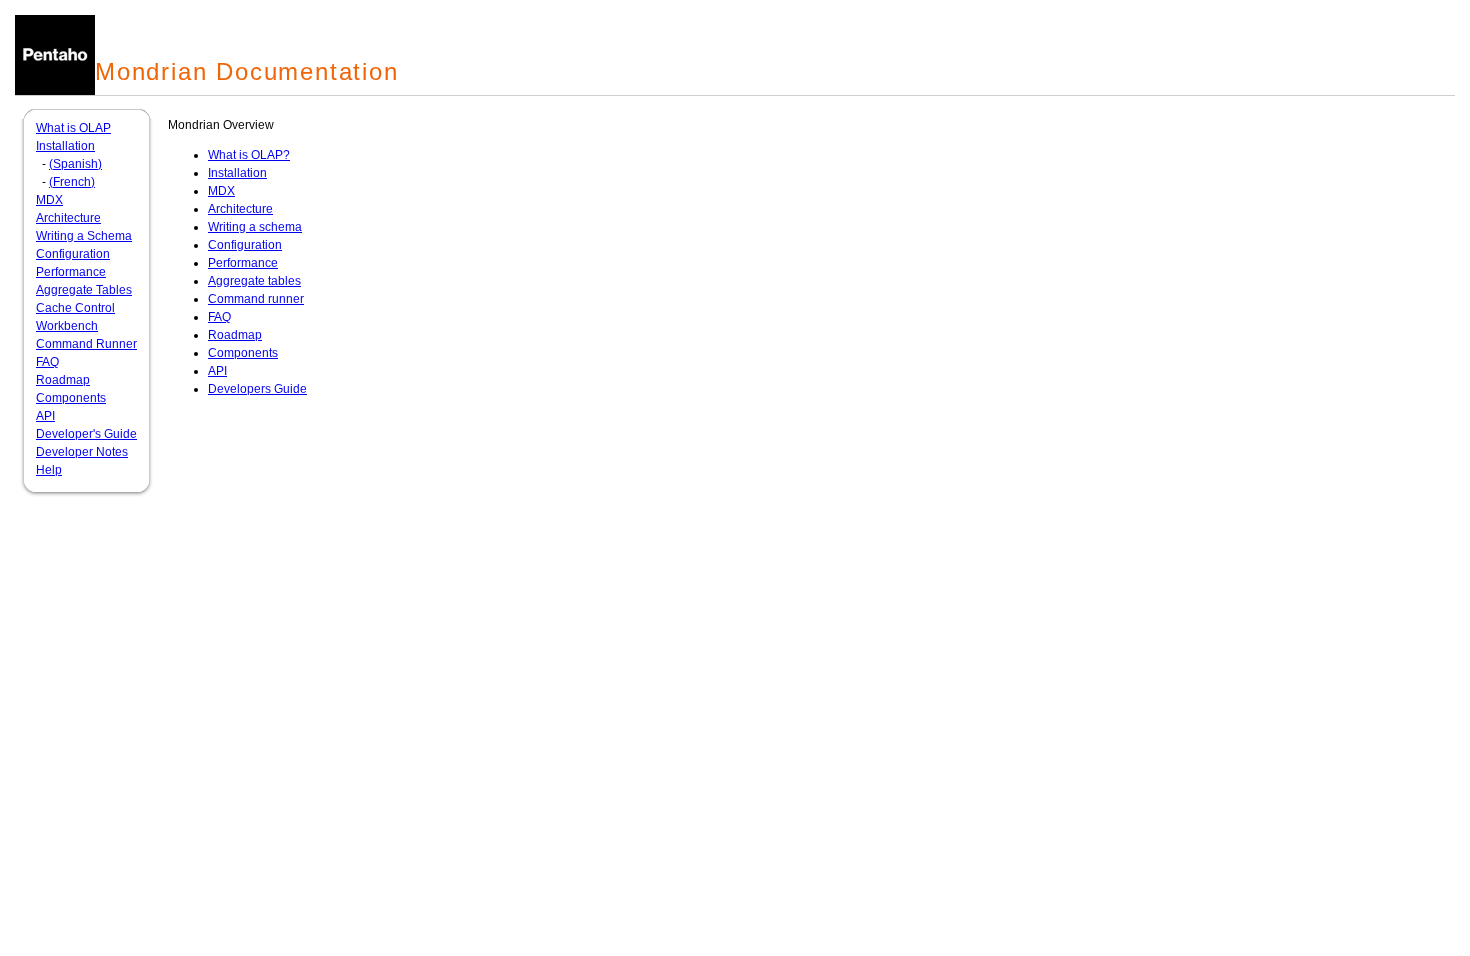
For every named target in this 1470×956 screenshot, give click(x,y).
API (45, 416)
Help (49, 470)
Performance (71, 272)
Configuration (73, 254)
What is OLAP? (249, 155)
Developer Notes (82, 452)
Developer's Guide (86, 434)
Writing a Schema (84, 236)
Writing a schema (255, 227)
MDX (49, 200)
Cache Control (75, 308)
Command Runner (86, 344)
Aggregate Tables (84, 290)
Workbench (67, 326)
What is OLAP (73, 128)
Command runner (256, 299)
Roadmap (63, 380)
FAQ (47, 362)
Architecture (68, 218)
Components (71, 398)
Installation (65, 146)
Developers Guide (257, 389)
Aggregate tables (254, 281)
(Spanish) (75, 164)
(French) (72, 182)
